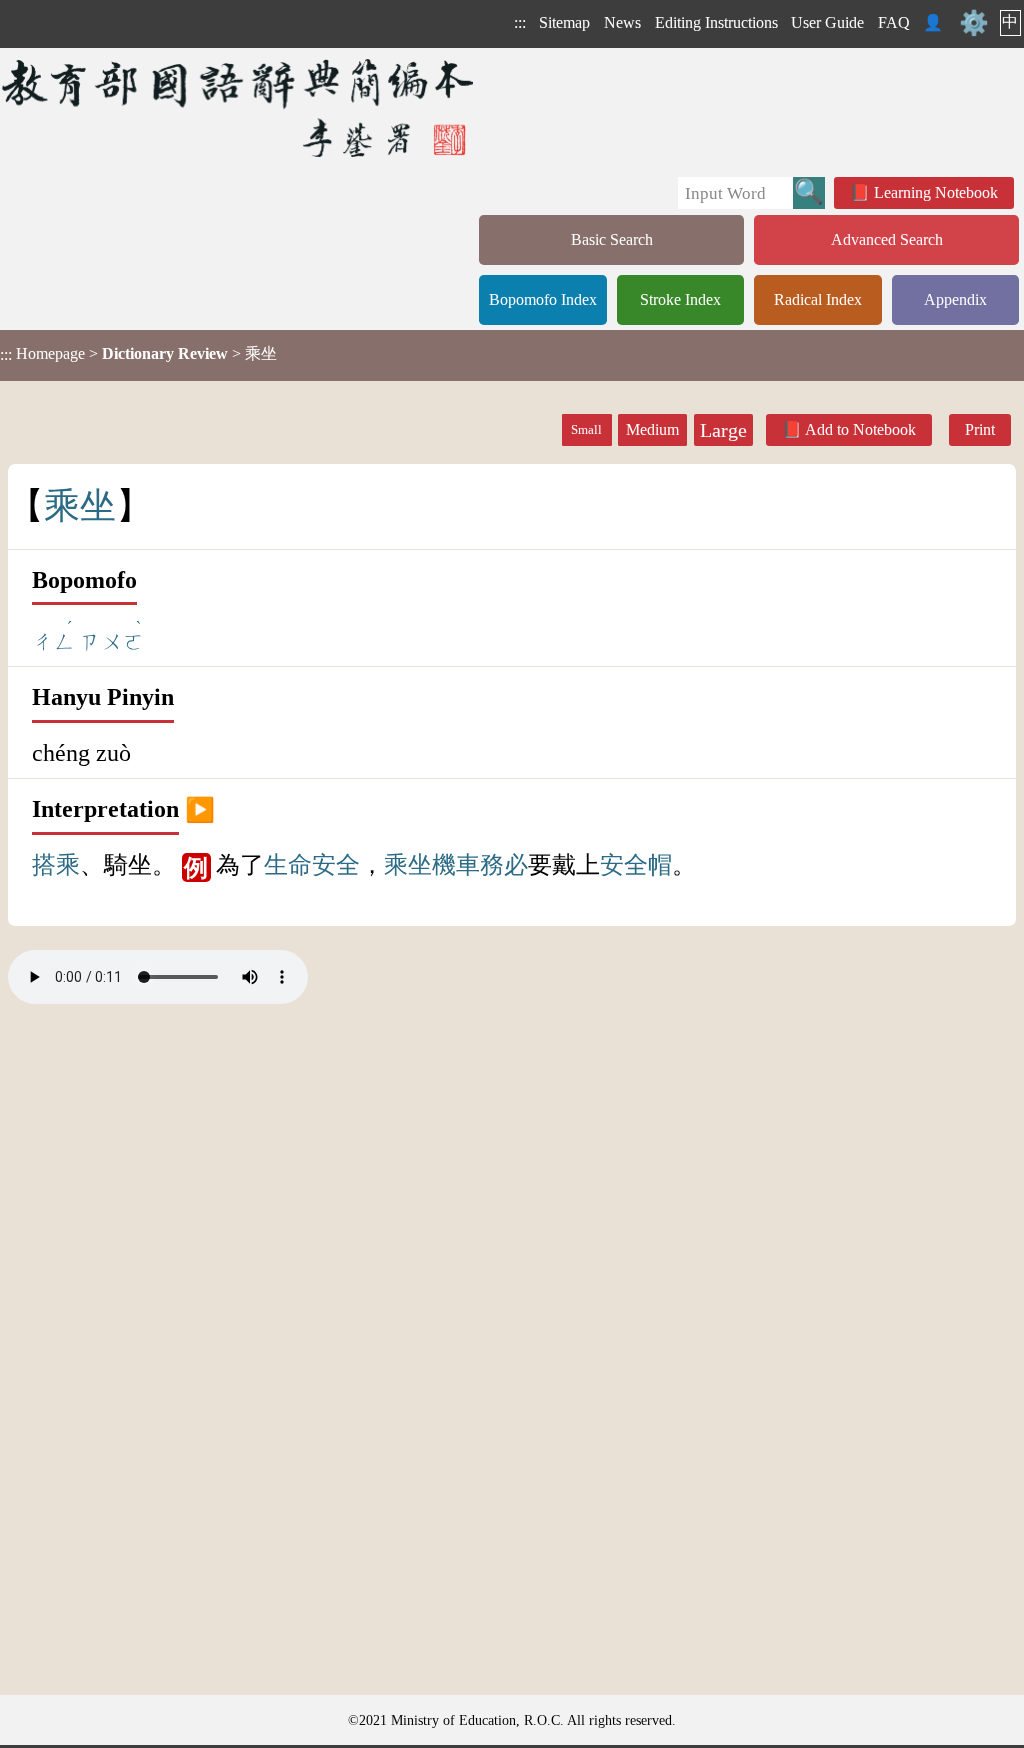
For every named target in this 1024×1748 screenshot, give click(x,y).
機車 (456, 865)
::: (520, 22)
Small (586, 430)
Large (723, 430)
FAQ (894, 22)
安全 (336, 865)
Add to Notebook (860, 429)
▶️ (200, 809)
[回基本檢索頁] (239, 107)
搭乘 (56, 865)
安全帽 (636, 865)
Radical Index (818, 299)
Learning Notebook (936, 192)
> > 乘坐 (138, 354)
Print (980, 429)
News (622, 22)
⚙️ (974, 23)
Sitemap (564, 22)
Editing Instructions (716, 22)
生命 (288, 865)
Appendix (955, 299)
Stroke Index (680, 299)
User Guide (827, 22)
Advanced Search (887, 239)
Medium (652, 429)
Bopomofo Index (543, 299)
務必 (504, 865)
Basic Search (612, 239)
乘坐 (408, 865)
